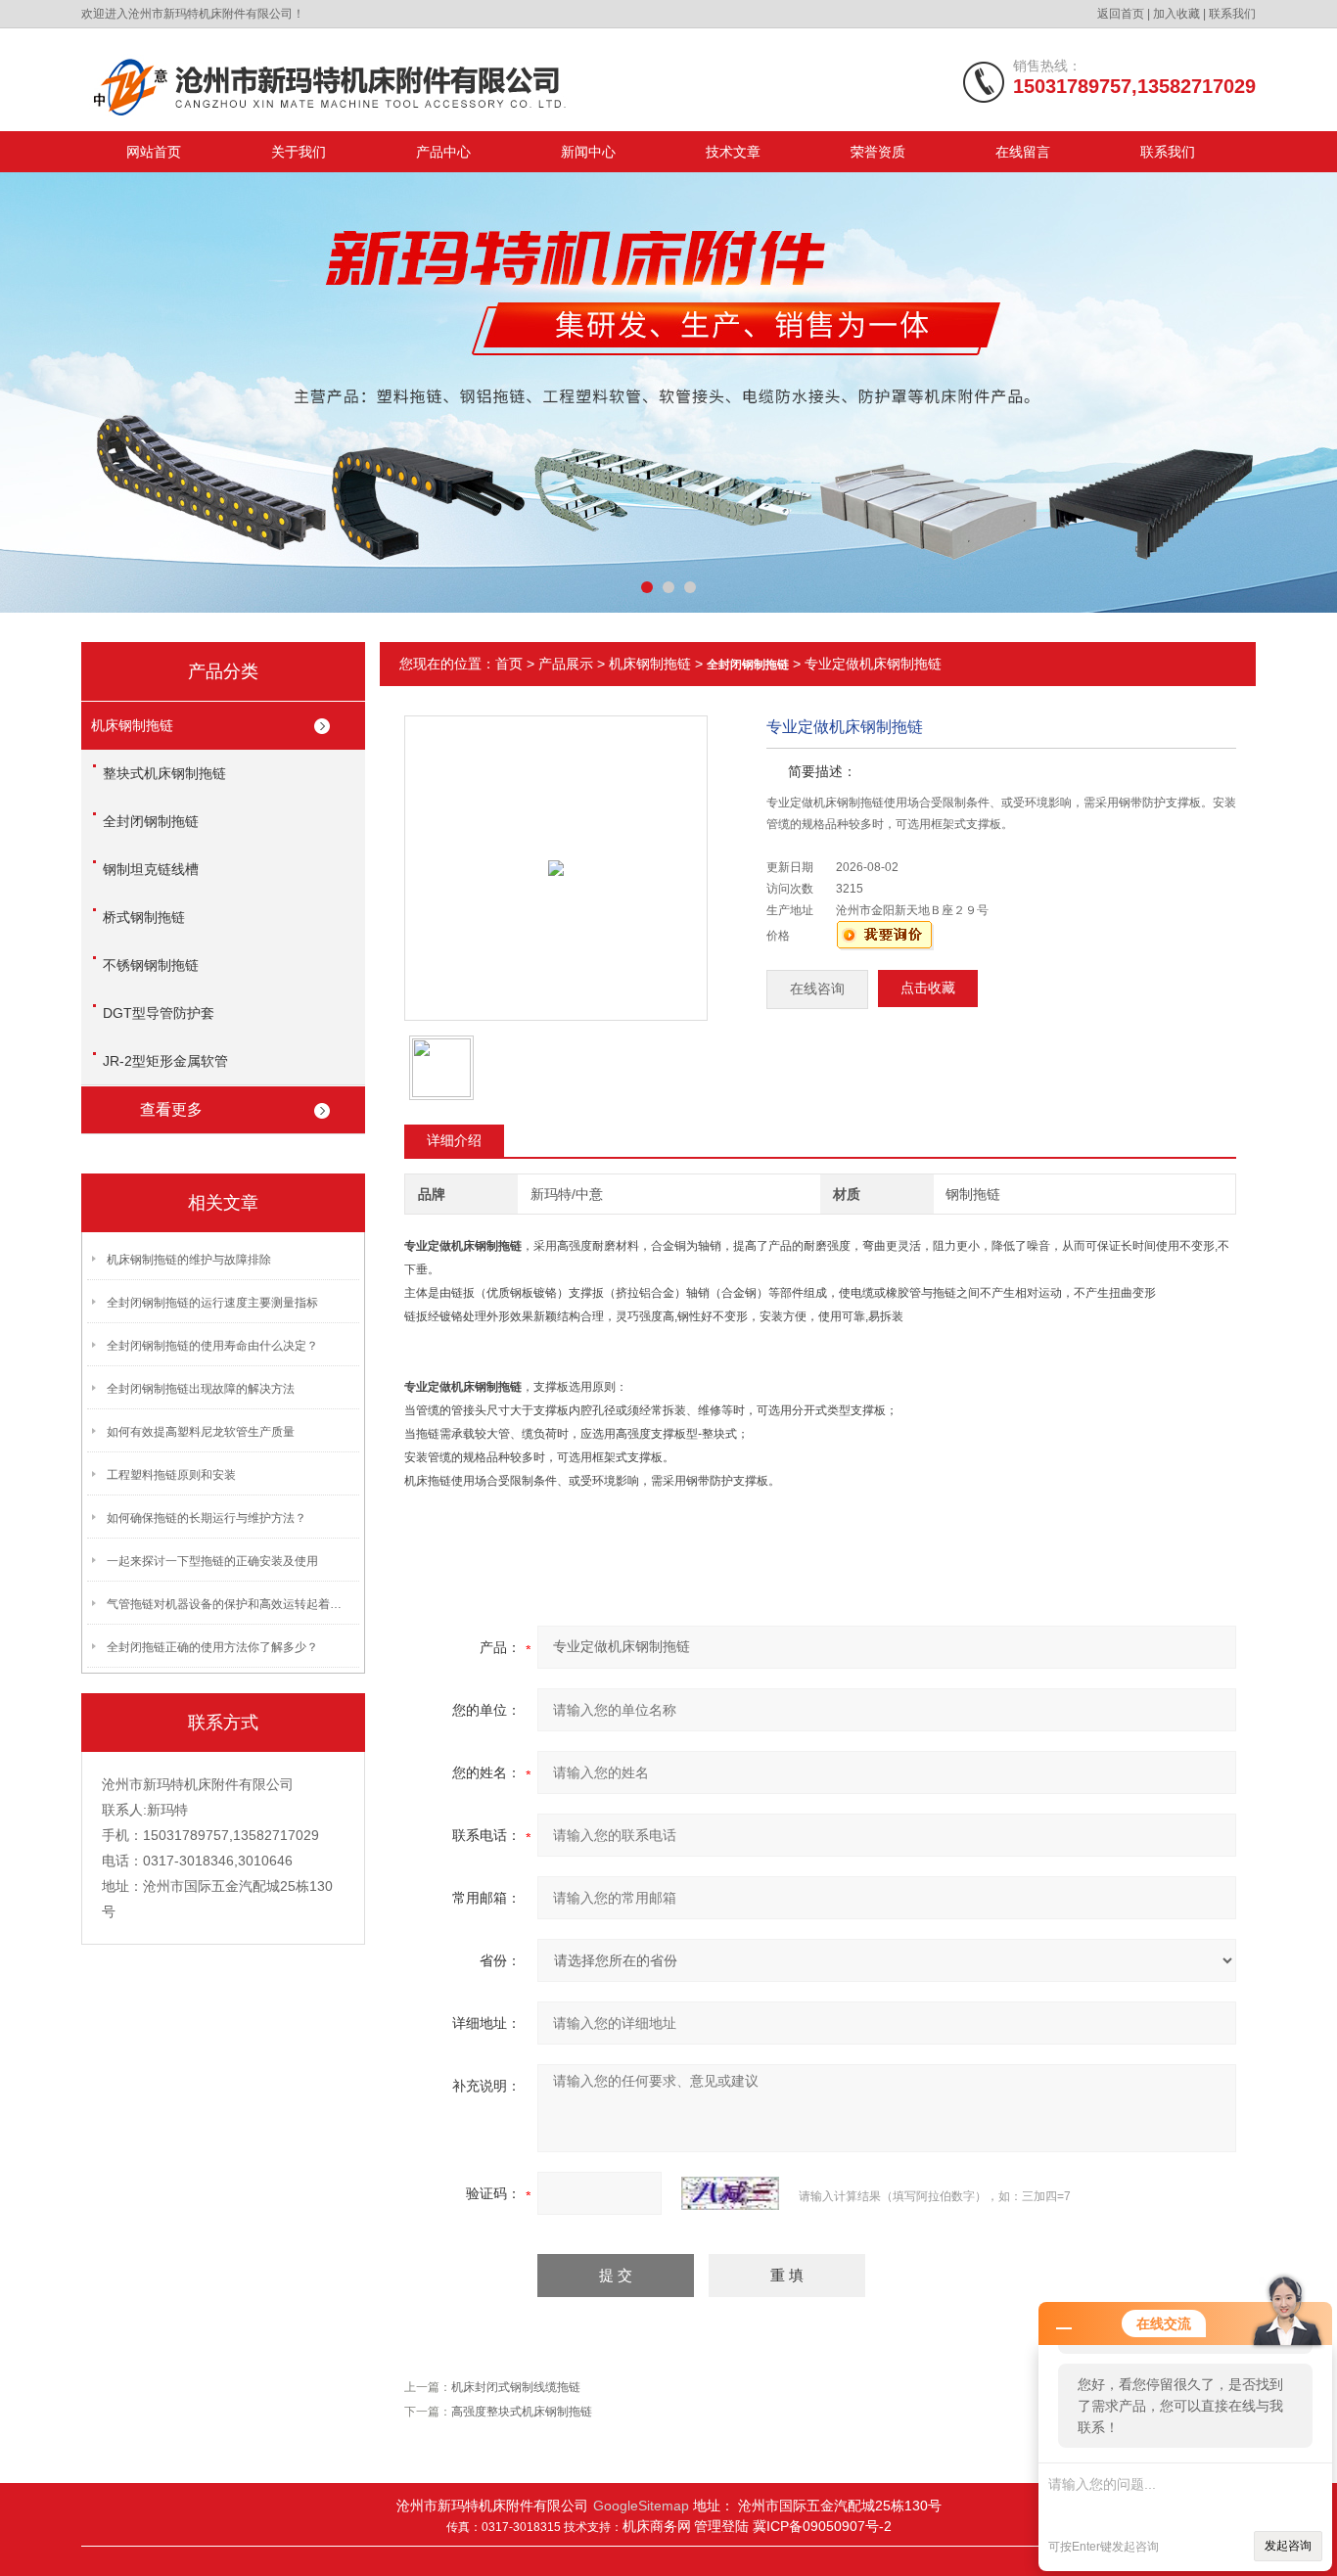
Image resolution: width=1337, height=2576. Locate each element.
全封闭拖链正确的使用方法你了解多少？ (212, 1647)
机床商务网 (657, 2526)
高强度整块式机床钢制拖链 (522, 2412)
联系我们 (1232, 14)
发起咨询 (1288, 2546)
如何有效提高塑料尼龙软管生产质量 (201, 1432)
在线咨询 (817, 989)
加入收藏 (1176, 14)
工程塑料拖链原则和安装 (171, 1475)
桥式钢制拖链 (144, 917)
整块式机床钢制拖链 (164, 773)
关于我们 (299, 152)
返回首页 (1121, 14)
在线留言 (1023, 152)
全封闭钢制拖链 (151, 821)
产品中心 (443, 152)
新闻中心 (588, 152)
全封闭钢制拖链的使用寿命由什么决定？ (212, 1346)
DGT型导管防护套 (159, 1013)
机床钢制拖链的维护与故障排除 (189, 1260)
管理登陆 (723, 2526)
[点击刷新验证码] (730, 2193)
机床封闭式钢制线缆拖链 (516, 2387)
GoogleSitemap (641, 2506)
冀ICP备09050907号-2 (822, 2526)
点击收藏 (928, 988)
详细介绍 (454, 1140)
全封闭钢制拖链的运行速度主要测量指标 (212, 1303)
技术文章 (733, 152)
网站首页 (154, 152)
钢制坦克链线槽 (151, 869)
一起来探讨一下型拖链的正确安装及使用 (212, 1561)
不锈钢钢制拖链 (151, 965)
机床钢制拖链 (132, 725)
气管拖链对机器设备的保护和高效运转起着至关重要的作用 (229, 1604)
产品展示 (566, 664)
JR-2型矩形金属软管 (165, 1061)
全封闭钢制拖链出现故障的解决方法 (201, 1389)
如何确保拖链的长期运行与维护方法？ (207, 1518)
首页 (509, 664)
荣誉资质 (878, 152)
